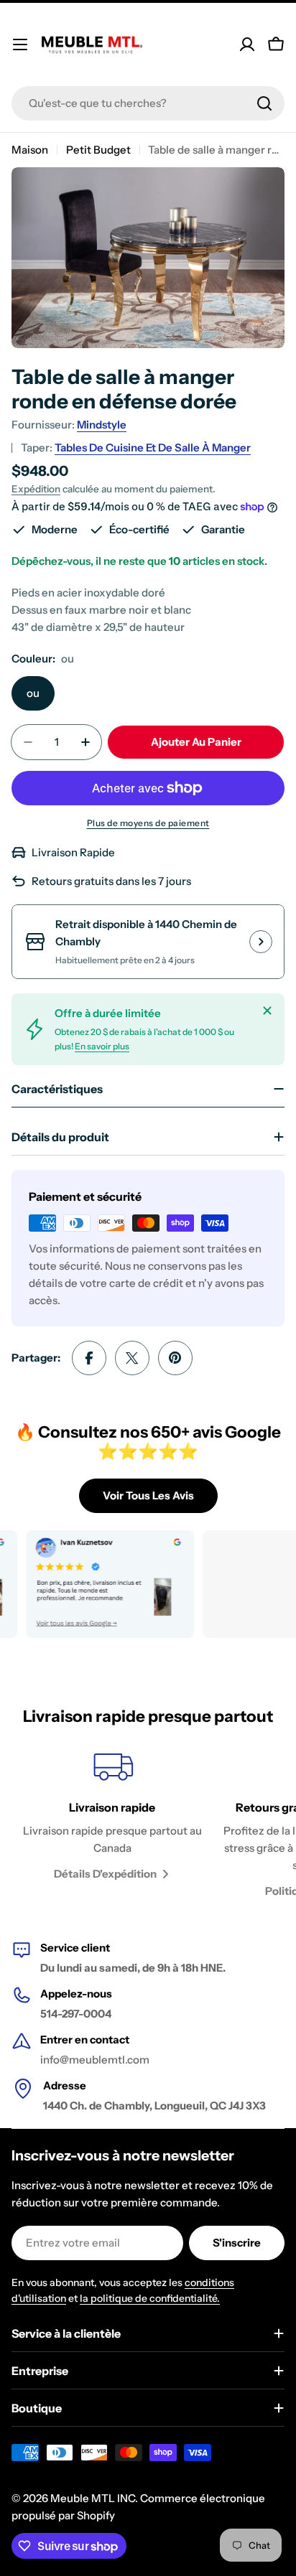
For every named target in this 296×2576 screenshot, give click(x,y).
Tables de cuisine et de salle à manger (153, 448)
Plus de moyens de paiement (148, 823)
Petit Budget (98, 150)
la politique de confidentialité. (150, 2298)
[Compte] (247, 45)
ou (33, 693)
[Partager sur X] (132, 1358)
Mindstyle (102, 425)
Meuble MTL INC (93, 2498)
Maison (30, 150)
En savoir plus (102, 1046)
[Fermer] (267, 1011)
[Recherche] (264, 103)
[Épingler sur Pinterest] (175, 1358)
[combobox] (148, 103)
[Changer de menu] (20, 45)
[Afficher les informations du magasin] (261, 942)
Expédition (36, 489)
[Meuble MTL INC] (97, 1584)
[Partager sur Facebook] (89, 1358)
